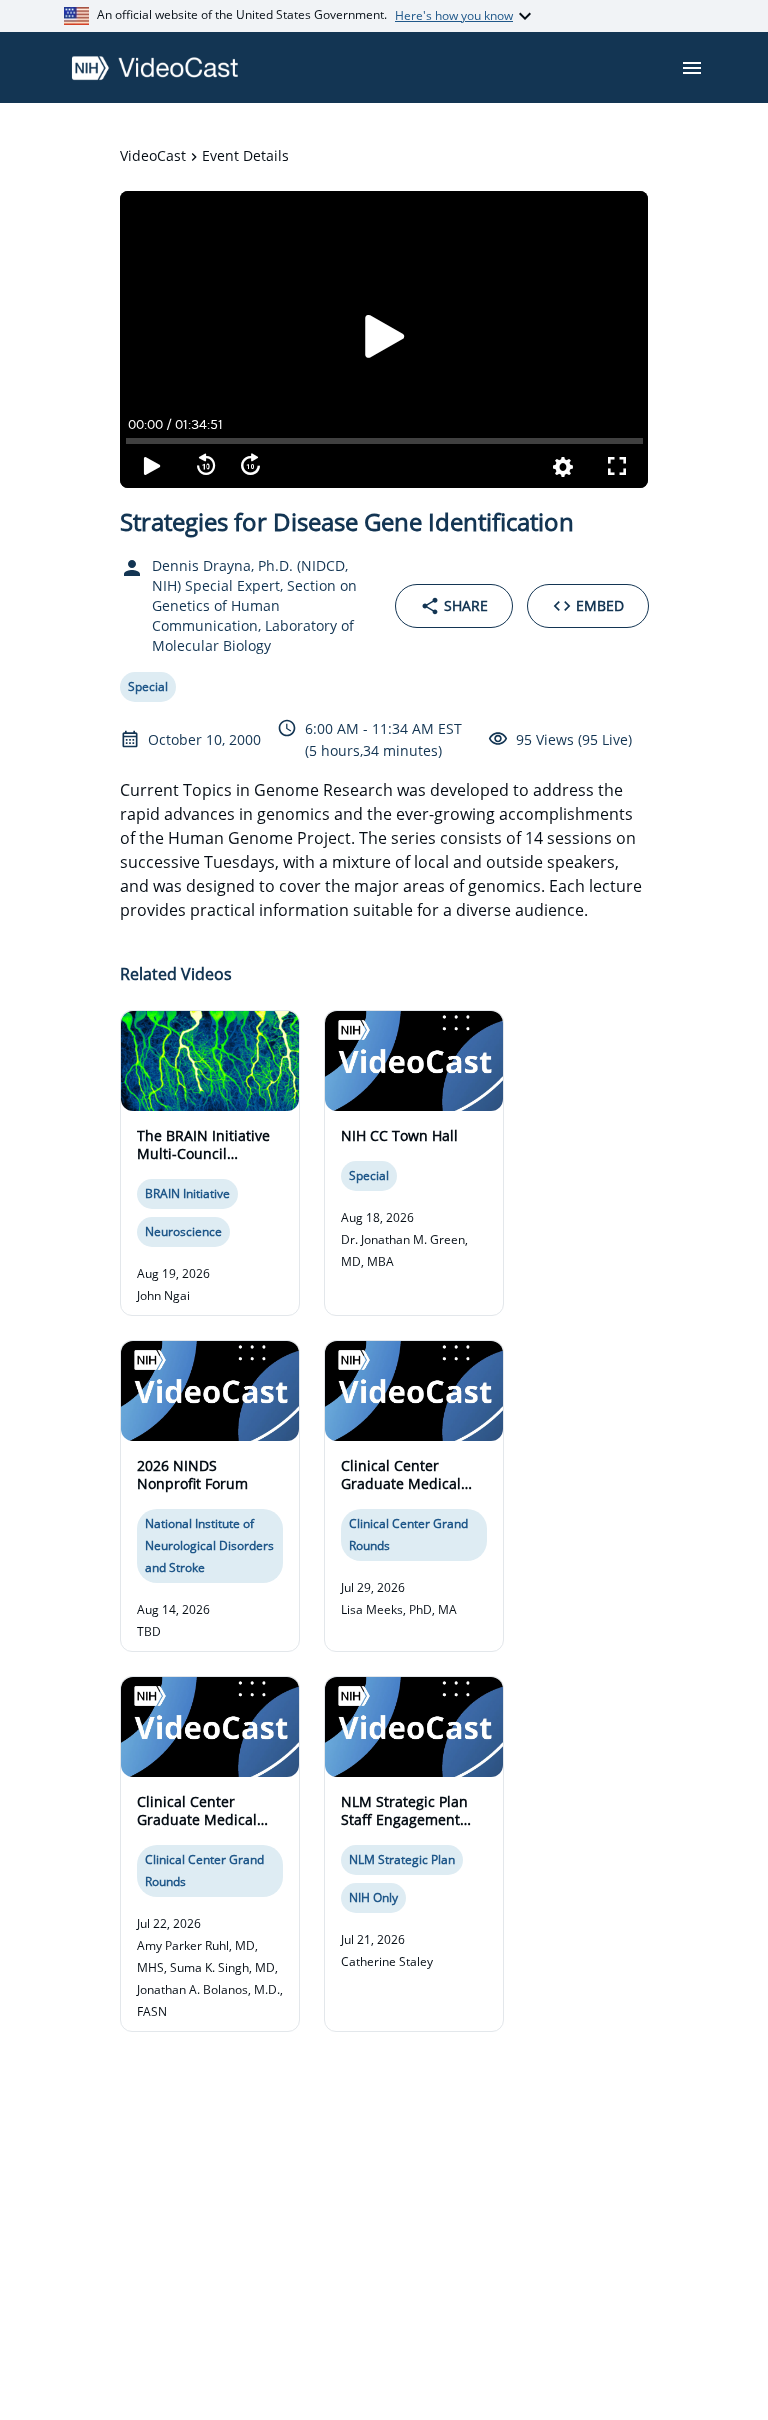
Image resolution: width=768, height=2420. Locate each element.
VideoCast (153, 155)
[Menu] (692, 68)
